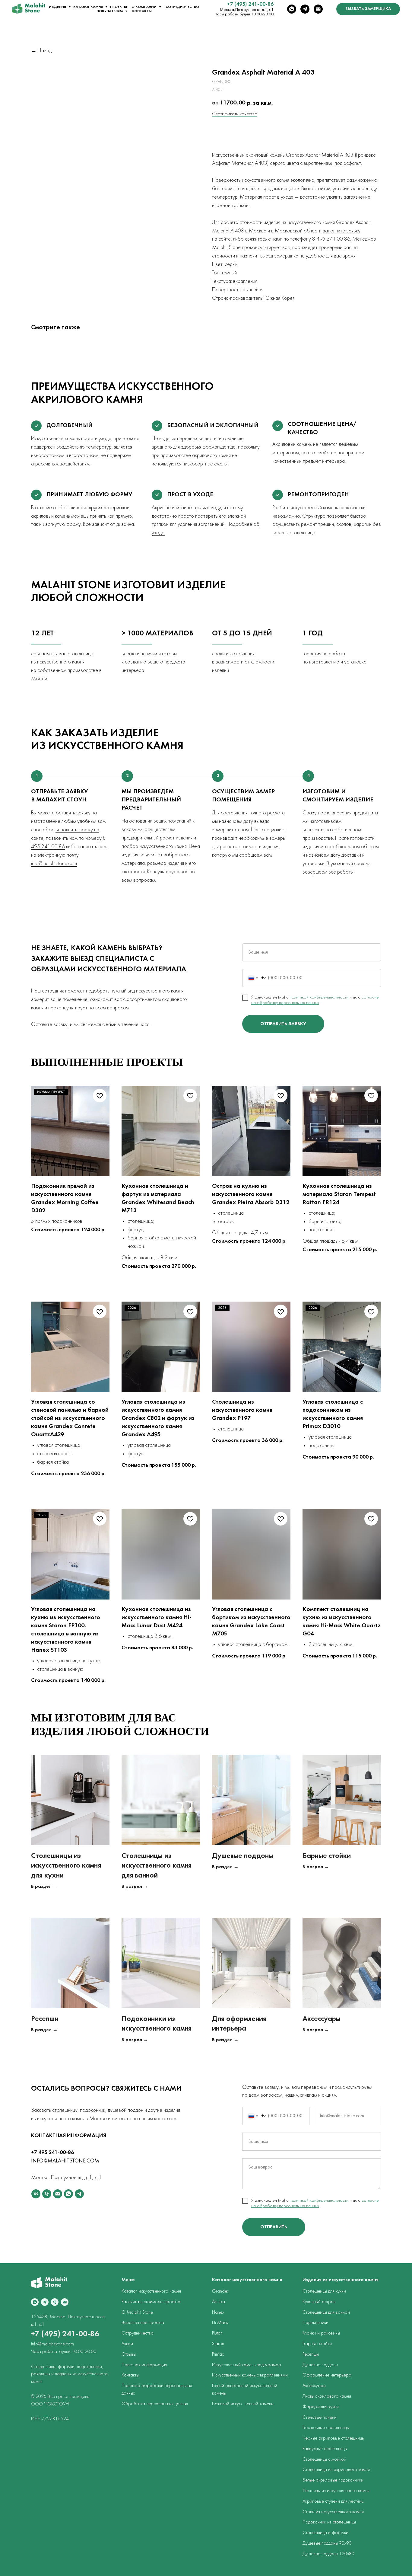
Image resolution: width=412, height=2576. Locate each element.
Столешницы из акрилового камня (336, 2470)
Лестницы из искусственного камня (336, 2491)
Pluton (217, 2333)
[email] (318, 9)
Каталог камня (89, 7)
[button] (368, 9)
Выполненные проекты (143, 2323)
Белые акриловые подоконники (333, 2480)
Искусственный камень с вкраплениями (250, 2375)
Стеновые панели (320, 2418)
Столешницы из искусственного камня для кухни (66, 1866)
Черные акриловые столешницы (333, 2438)
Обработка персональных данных (155, 2404)
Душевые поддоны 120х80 (328, 2554)
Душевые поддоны (243, 1856)
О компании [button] (144, 7)
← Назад (41, 51)
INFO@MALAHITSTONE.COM (65, 2161)
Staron (218, 2344)
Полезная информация (144, 2365)
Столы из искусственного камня (333, 2512)
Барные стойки (327, 1856)
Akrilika (219, 2302)
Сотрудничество (182, 7)
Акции (127, 2344)
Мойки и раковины (321, 2333)
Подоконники (315, 2323)
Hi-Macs (220, 2323)
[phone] (47, 2194)
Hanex (218, 2312)
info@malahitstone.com (54, 864)
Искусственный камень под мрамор (247, 2365)
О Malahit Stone (137, 2312)
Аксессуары (322, 2019)
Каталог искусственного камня (151, 2291)
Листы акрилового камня (327, 2396)
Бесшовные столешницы (326, 2428)
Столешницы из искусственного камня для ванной (157, 1866)
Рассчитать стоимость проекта (151, 2302)
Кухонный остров (319, 2302)
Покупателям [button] (110, 11)
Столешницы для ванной (326, 2312)
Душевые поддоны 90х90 (327, 2543)
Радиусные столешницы (325, 2449)
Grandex (220, 2291)
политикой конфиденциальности (319, 997)
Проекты (119, 7)
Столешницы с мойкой (324, 2459)
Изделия (58, 7)
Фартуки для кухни (321, 2407)
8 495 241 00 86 (331, 239)
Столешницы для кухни (324, 2291)
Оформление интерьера (327, 2375)
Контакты (142, 11)
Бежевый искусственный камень (242, 2404)
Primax (218, 2354)
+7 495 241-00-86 (52, 2153)
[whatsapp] (292, 9)
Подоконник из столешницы (329, 2522)
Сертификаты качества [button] (235, 114)
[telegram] (305, 9)
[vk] (36, 2194)
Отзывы (129, 2354)
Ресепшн (45, 2019)
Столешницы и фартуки (325, 2533)
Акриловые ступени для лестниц (333, 2501)
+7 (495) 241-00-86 (250, 4)
